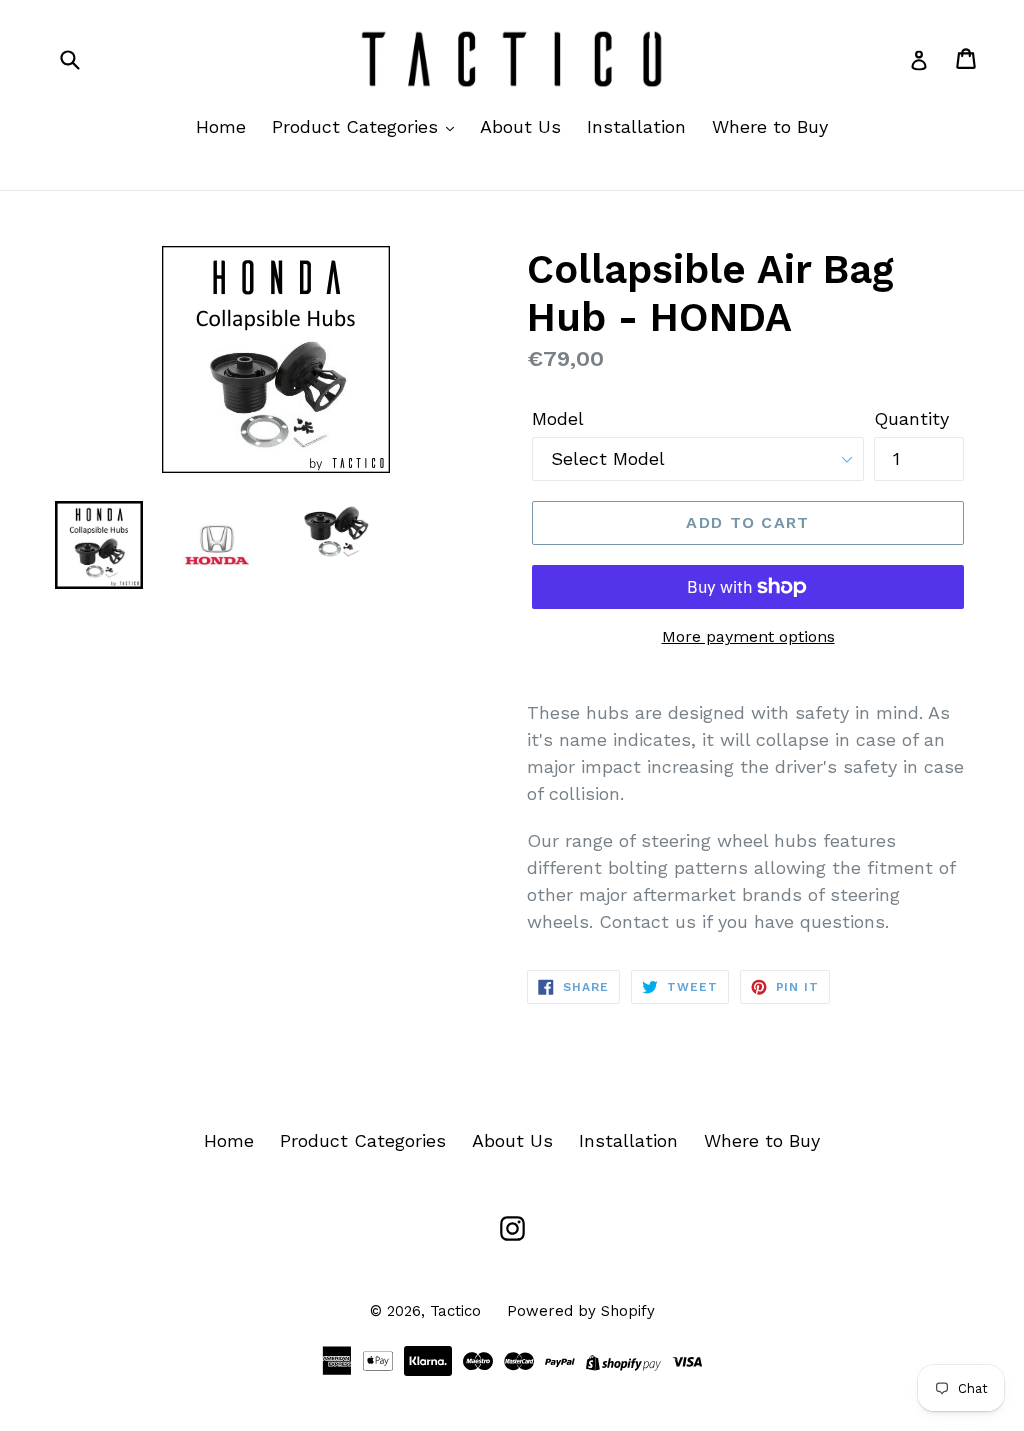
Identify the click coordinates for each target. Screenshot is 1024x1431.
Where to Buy (770, 126)
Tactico (455, 1311)
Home (221, 126)
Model (558, 418)
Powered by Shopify (581, 1311)
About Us (520, 126)
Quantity (911, 418)
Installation (636, 126)
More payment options (748, 636)
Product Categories (358, 126)
